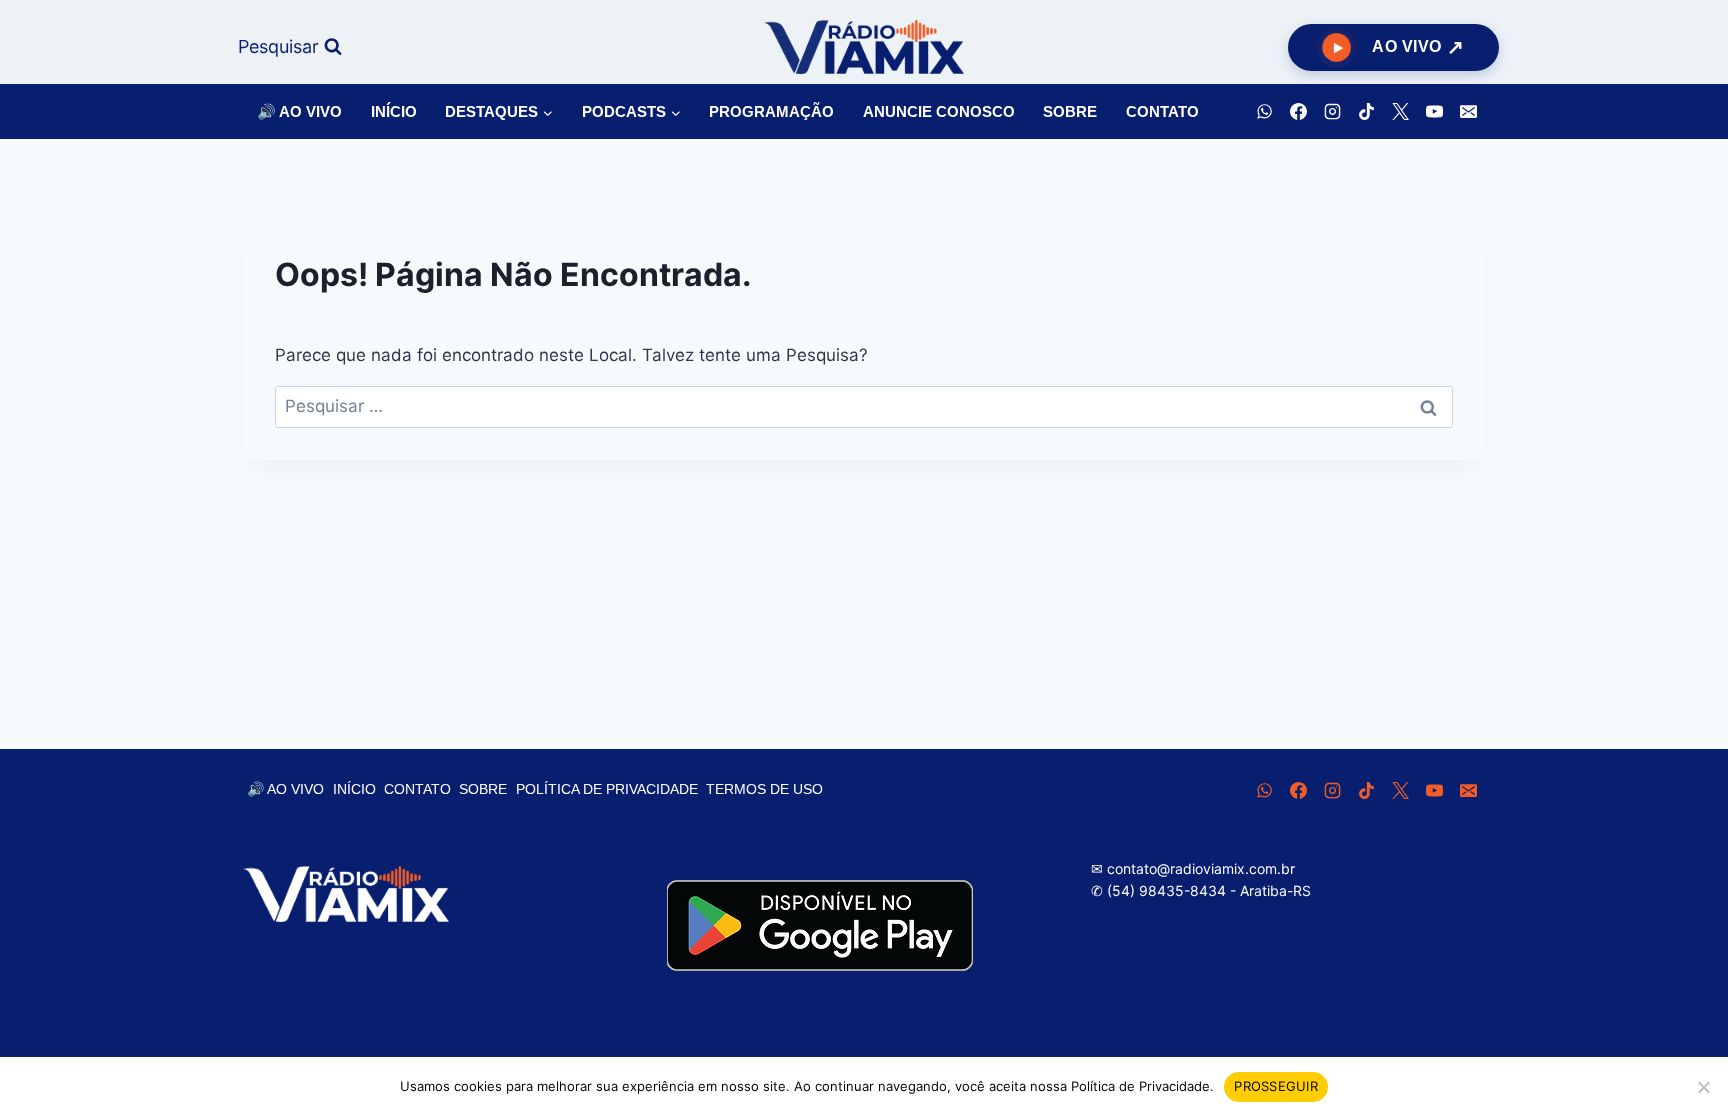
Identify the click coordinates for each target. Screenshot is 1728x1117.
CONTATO (1162, 111)
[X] (1400, 112)
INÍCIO (394, 111)
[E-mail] (1468, 112)
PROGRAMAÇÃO (771, 111)
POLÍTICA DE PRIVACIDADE (607, 789)
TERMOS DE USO (764, 789)
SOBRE (1070, 111)
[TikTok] (1366, 112)
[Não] (1703, 1087)
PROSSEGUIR (1276, 1086)
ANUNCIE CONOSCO (939, 111)
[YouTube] (1434, 112)
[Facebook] (1298, 112)
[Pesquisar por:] (864, 406)
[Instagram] (1332, 112)
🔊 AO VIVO (299, 111)
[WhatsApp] (1264, 112)
